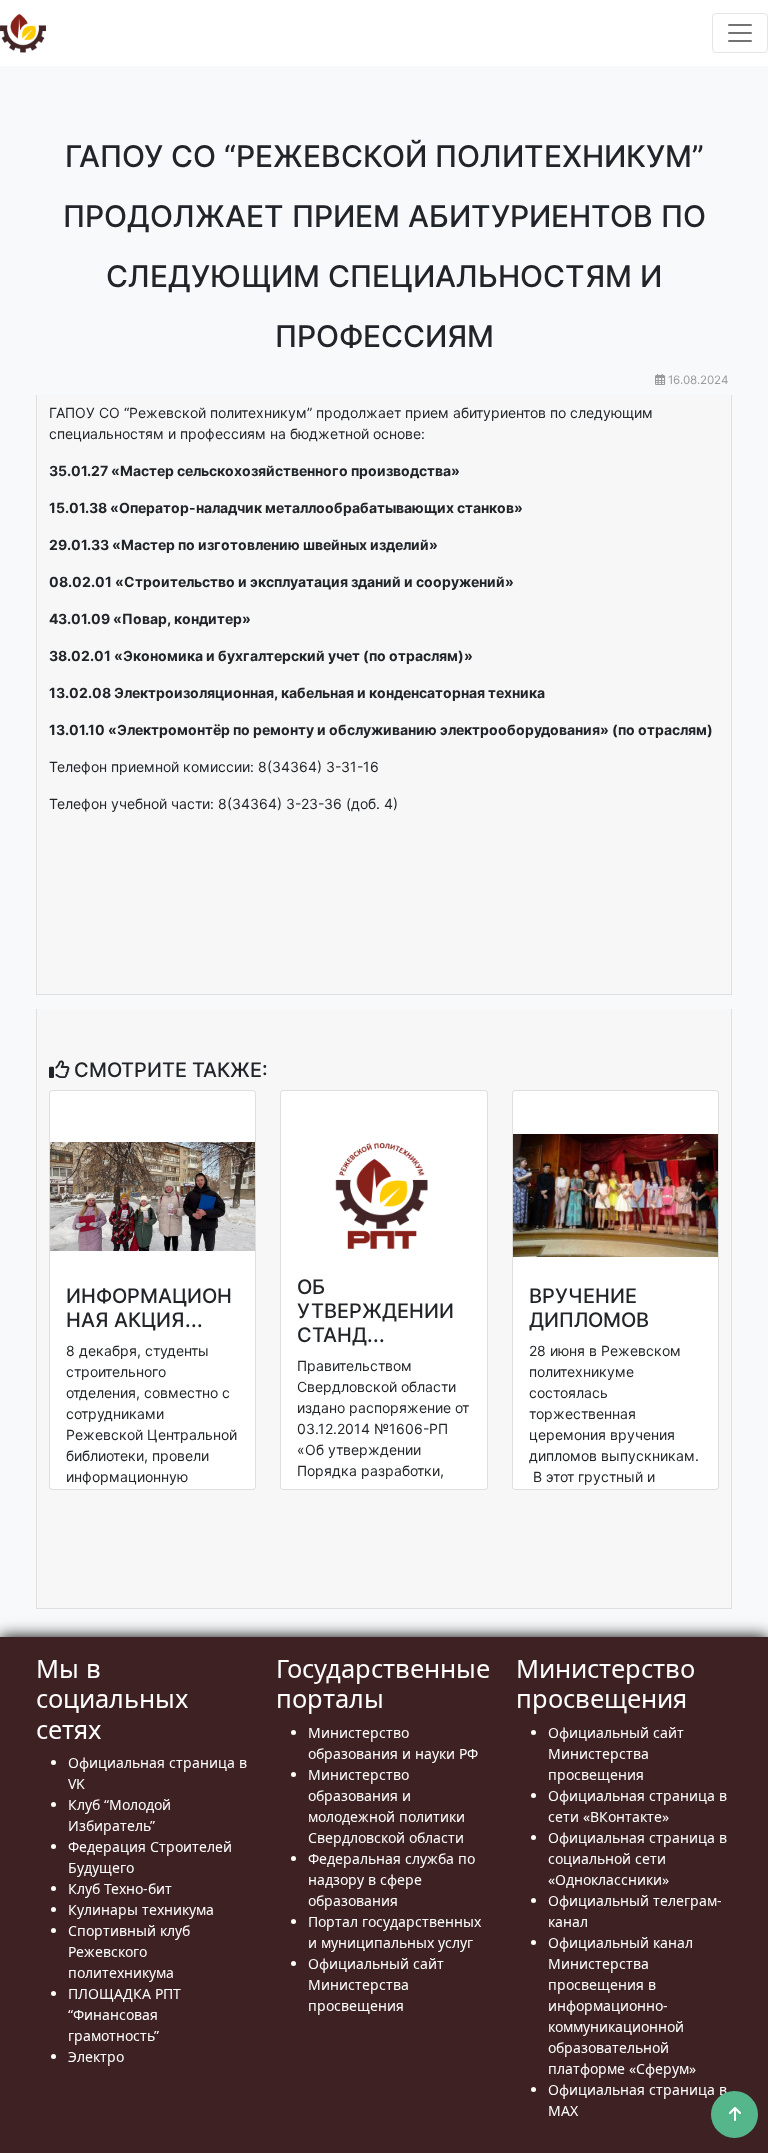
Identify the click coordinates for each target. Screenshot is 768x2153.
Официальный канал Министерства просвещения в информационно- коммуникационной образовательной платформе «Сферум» (622, 2005)
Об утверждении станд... (375, 1311)
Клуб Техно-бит (120, 1888)
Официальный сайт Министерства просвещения (376, 1984)
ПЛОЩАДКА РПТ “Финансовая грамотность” (124, 2014)
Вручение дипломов (589, 1308)
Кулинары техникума (141, 1909)
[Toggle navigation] (740, 33)
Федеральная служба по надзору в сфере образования (391, 1879)
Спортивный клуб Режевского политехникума (129, 1951)
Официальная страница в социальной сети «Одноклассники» (637, 1858)
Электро (96, 2056)
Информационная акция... (149, 1308)
